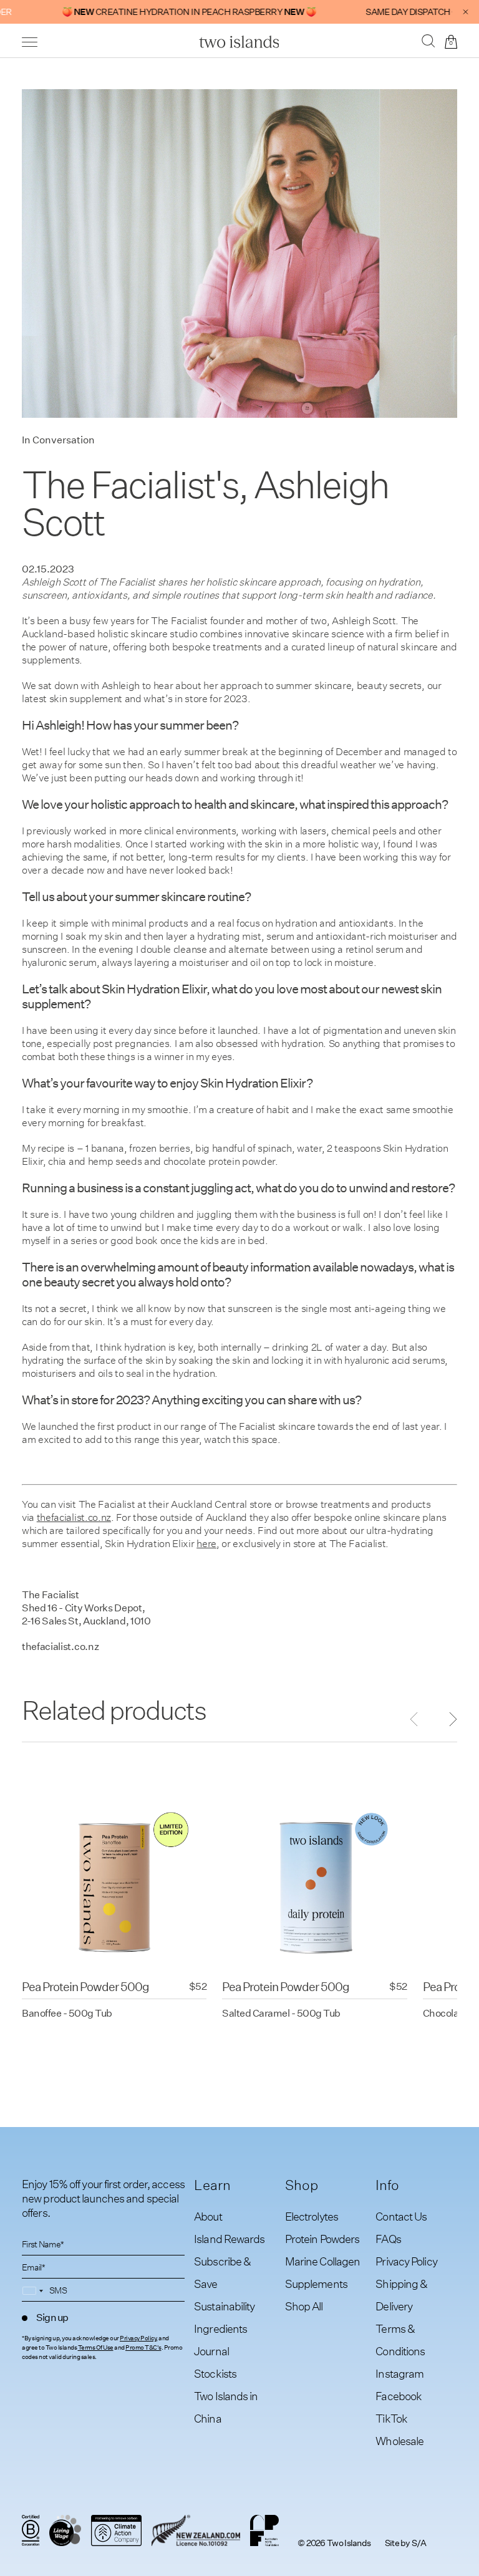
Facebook (399, 2396)
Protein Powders (322, 2239)
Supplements (316, 2284)
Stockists (215, 2374)
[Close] (466, 12)
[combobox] (35, 2291)
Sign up (52, 2318)
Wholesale (399, 2441)
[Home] (239, 42)
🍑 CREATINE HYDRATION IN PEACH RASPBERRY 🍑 (160, 12)
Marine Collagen (323, 2261)
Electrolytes (312, 2217)
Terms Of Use (96, 2348)
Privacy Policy (138, 2338)
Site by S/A (405, 2543)
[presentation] (445, 1720)
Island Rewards (229, 2239)
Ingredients (220, 2329)
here (206, 1544)
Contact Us (401, 2217)
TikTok (391, 2419)
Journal (211, 2351)
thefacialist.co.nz (74, 1517)
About (208, 2217)
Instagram (399, 2374)
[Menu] (30, 42)
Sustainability (224, 2306)
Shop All (304, 2306)
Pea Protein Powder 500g (85, 1986)
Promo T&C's (143, 2348)
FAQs (388, 2239)
